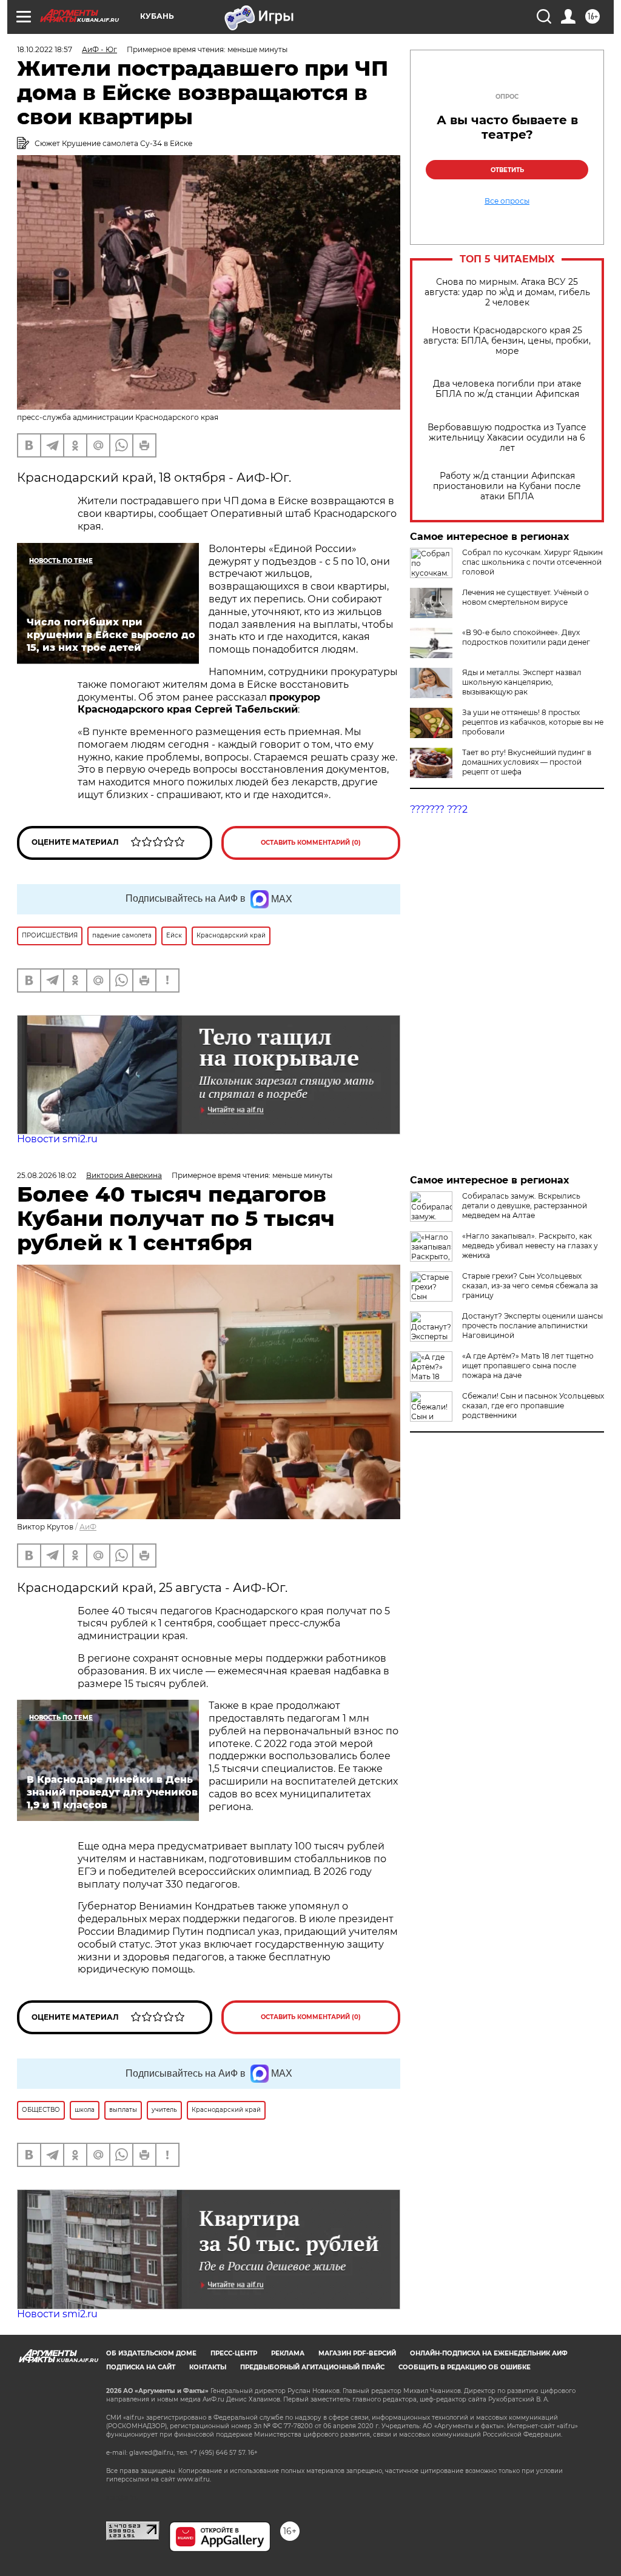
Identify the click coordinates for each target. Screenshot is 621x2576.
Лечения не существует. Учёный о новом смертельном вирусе (525, 597)
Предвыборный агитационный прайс (312, 2367)
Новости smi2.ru (57, 1139)
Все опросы (507, 201)
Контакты (208, 2367)
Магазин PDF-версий (357, 2353)
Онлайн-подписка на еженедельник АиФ (489, 2353)
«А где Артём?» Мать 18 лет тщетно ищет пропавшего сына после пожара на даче (528, 1366)
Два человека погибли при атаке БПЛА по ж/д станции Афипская (507, 389)
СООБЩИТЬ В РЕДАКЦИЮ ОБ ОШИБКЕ (465, 2367)
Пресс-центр (234, 2353)
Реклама (288, 2353)
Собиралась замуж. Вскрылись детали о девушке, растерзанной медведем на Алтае (525, 1206)
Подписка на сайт (141, 2367)
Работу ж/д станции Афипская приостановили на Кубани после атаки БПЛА (507, 486)
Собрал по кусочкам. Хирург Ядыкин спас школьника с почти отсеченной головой (532, 562)
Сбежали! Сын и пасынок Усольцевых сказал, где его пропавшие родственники (533, 1406)
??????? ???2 (439, 809)
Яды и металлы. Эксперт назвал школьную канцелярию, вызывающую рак (522, 682)
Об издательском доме (151, 2353)
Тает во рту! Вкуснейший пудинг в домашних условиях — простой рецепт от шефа (527, 762)
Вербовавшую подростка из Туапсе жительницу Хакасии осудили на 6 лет (507, 438)
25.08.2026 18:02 (47, 1175)
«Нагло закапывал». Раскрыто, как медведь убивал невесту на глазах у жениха (530, 1246)
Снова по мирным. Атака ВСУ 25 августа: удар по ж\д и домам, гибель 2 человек (507, 292)
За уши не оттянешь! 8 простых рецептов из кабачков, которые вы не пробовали (533, 722)
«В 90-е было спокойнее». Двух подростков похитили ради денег (526, 637)
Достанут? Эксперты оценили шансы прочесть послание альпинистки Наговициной (532, 1326)
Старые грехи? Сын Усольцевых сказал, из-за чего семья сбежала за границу (530, 1286)
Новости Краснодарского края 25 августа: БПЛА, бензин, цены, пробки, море (507, 341)
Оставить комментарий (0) (311, 843)
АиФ (88, 1527)
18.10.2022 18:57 (45, 49)
